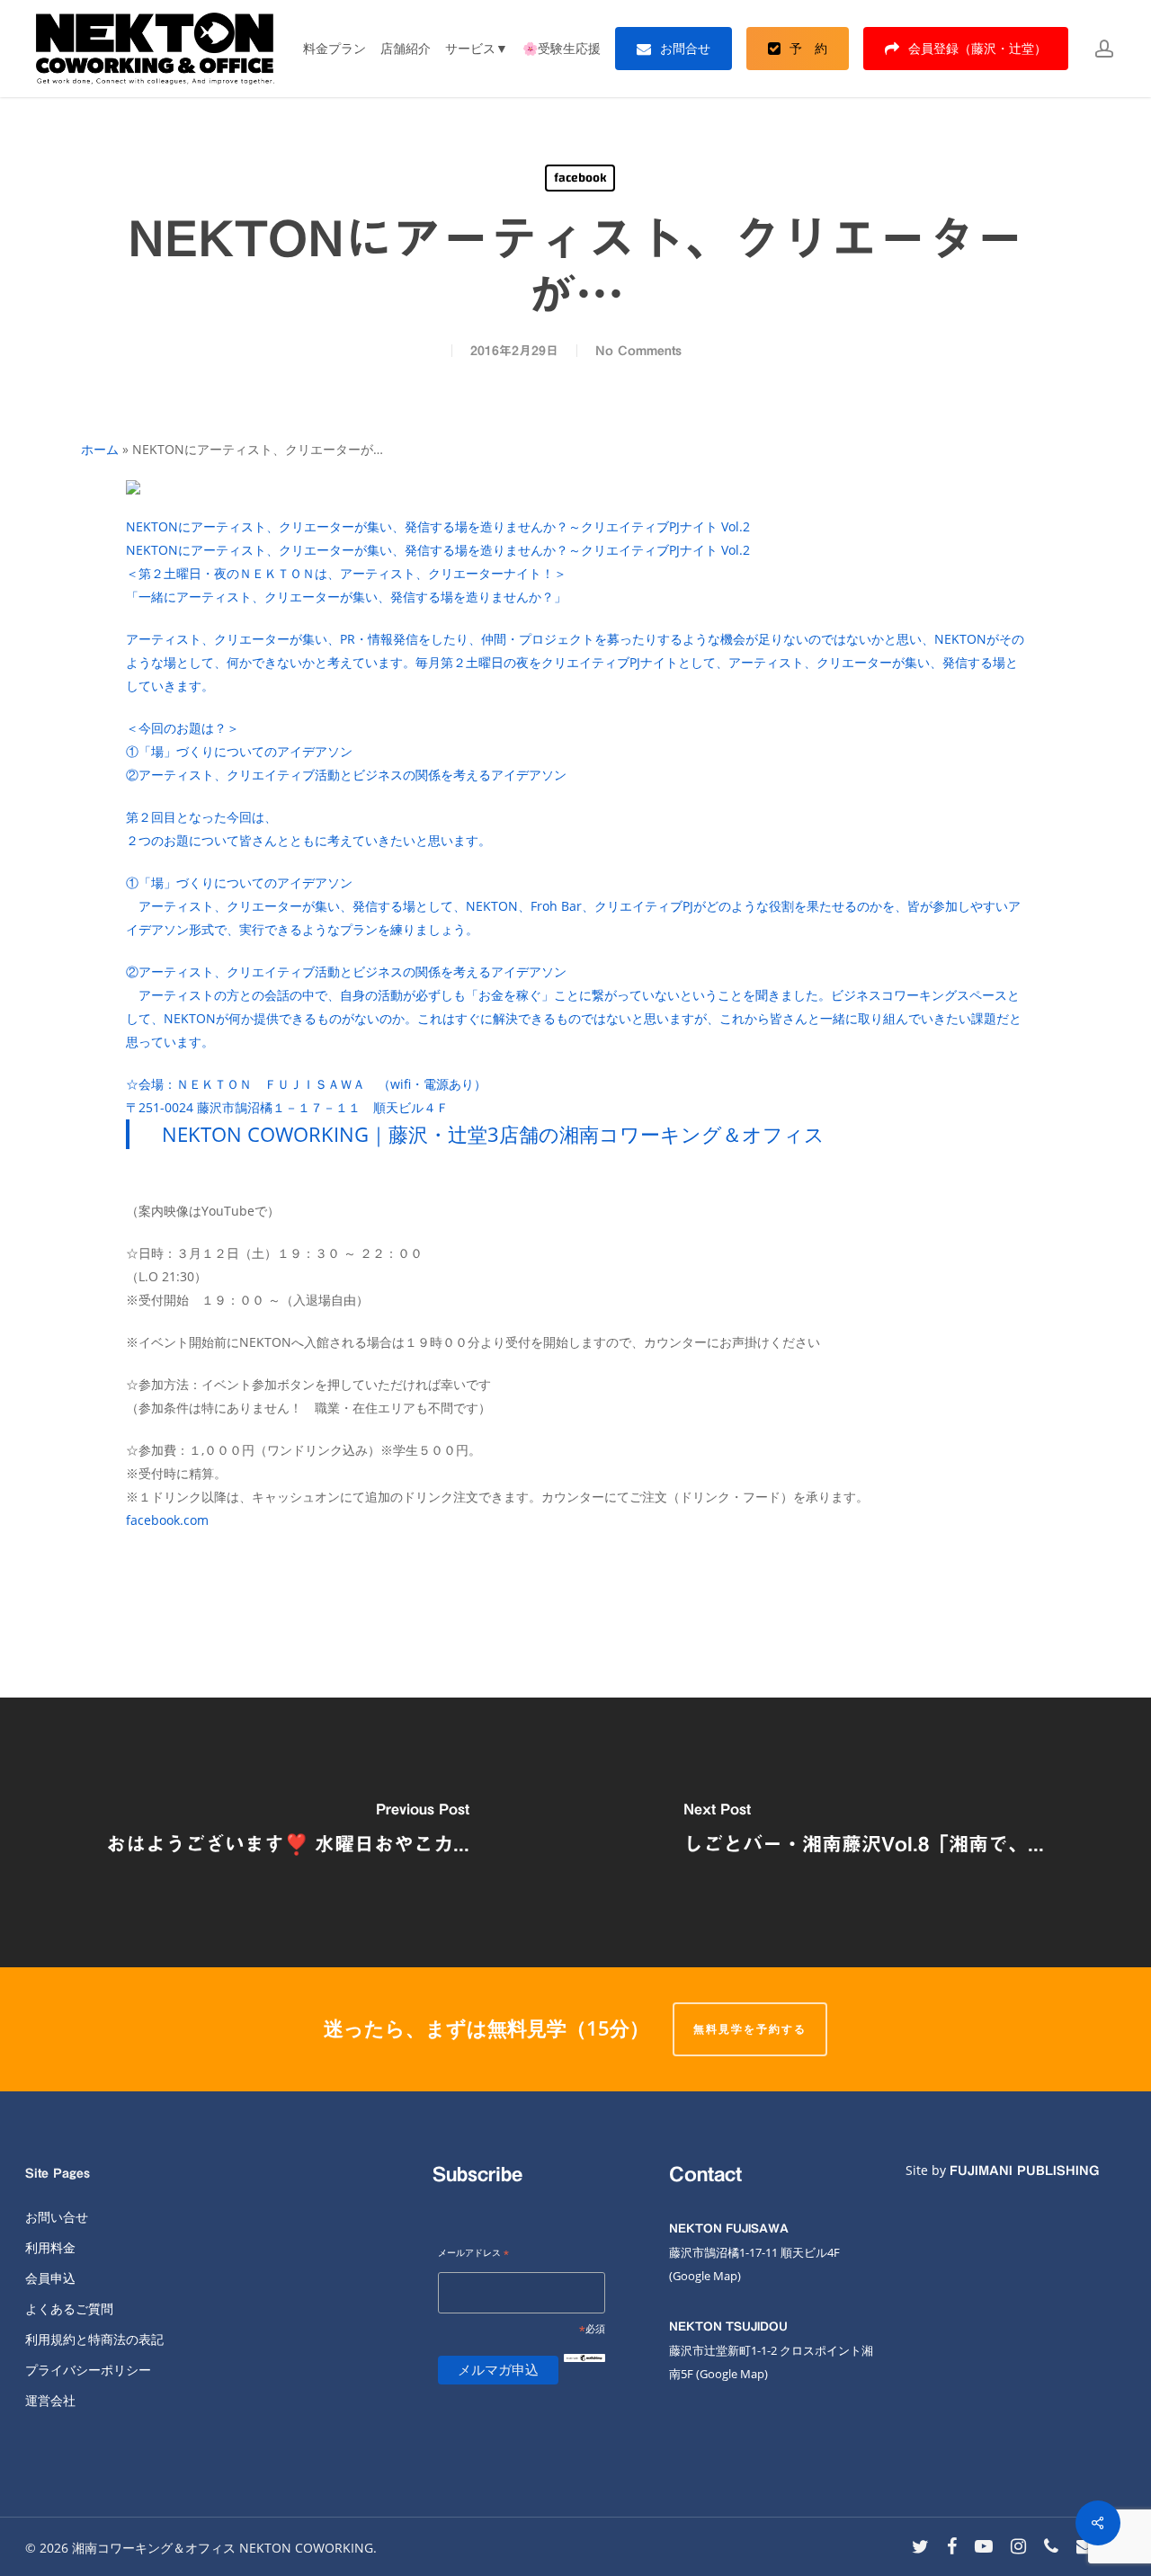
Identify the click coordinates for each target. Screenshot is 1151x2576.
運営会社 (50, 2400)
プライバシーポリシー (88, 2370)
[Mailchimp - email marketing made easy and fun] (584, 2372)
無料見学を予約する (750, 2029)
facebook (580, 178)
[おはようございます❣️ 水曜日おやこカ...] (288, 1832)
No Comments (638, 351)
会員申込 (50, 2278)
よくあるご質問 (69, 2309)
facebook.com (167, 1520)
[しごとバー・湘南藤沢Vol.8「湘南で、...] (863, 1832)
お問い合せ (57, 2217)
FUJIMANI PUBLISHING (1024, 2170)
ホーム (100, 449)
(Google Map (703, 2276)
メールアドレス (473, 2254)
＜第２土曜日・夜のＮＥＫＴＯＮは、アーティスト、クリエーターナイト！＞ (575, 840)
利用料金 (50, 2247)
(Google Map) (732, 2374)
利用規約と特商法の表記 (94, 2339)
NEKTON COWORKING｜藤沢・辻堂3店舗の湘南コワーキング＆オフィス (493, 1134)
